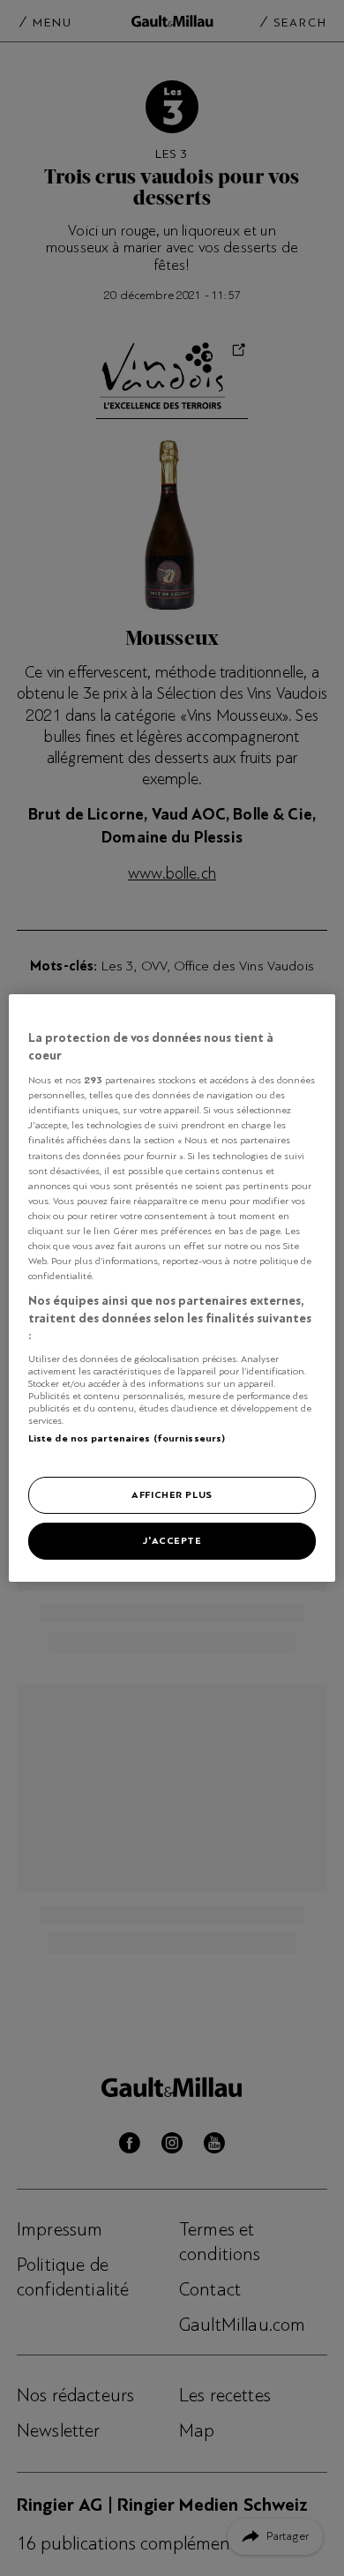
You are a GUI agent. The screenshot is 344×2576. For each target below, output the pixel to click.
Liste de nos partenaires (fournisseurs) (127, 1438)
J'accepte (172, 1540)
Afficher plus (172, 1494)
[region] (172, 1288)
